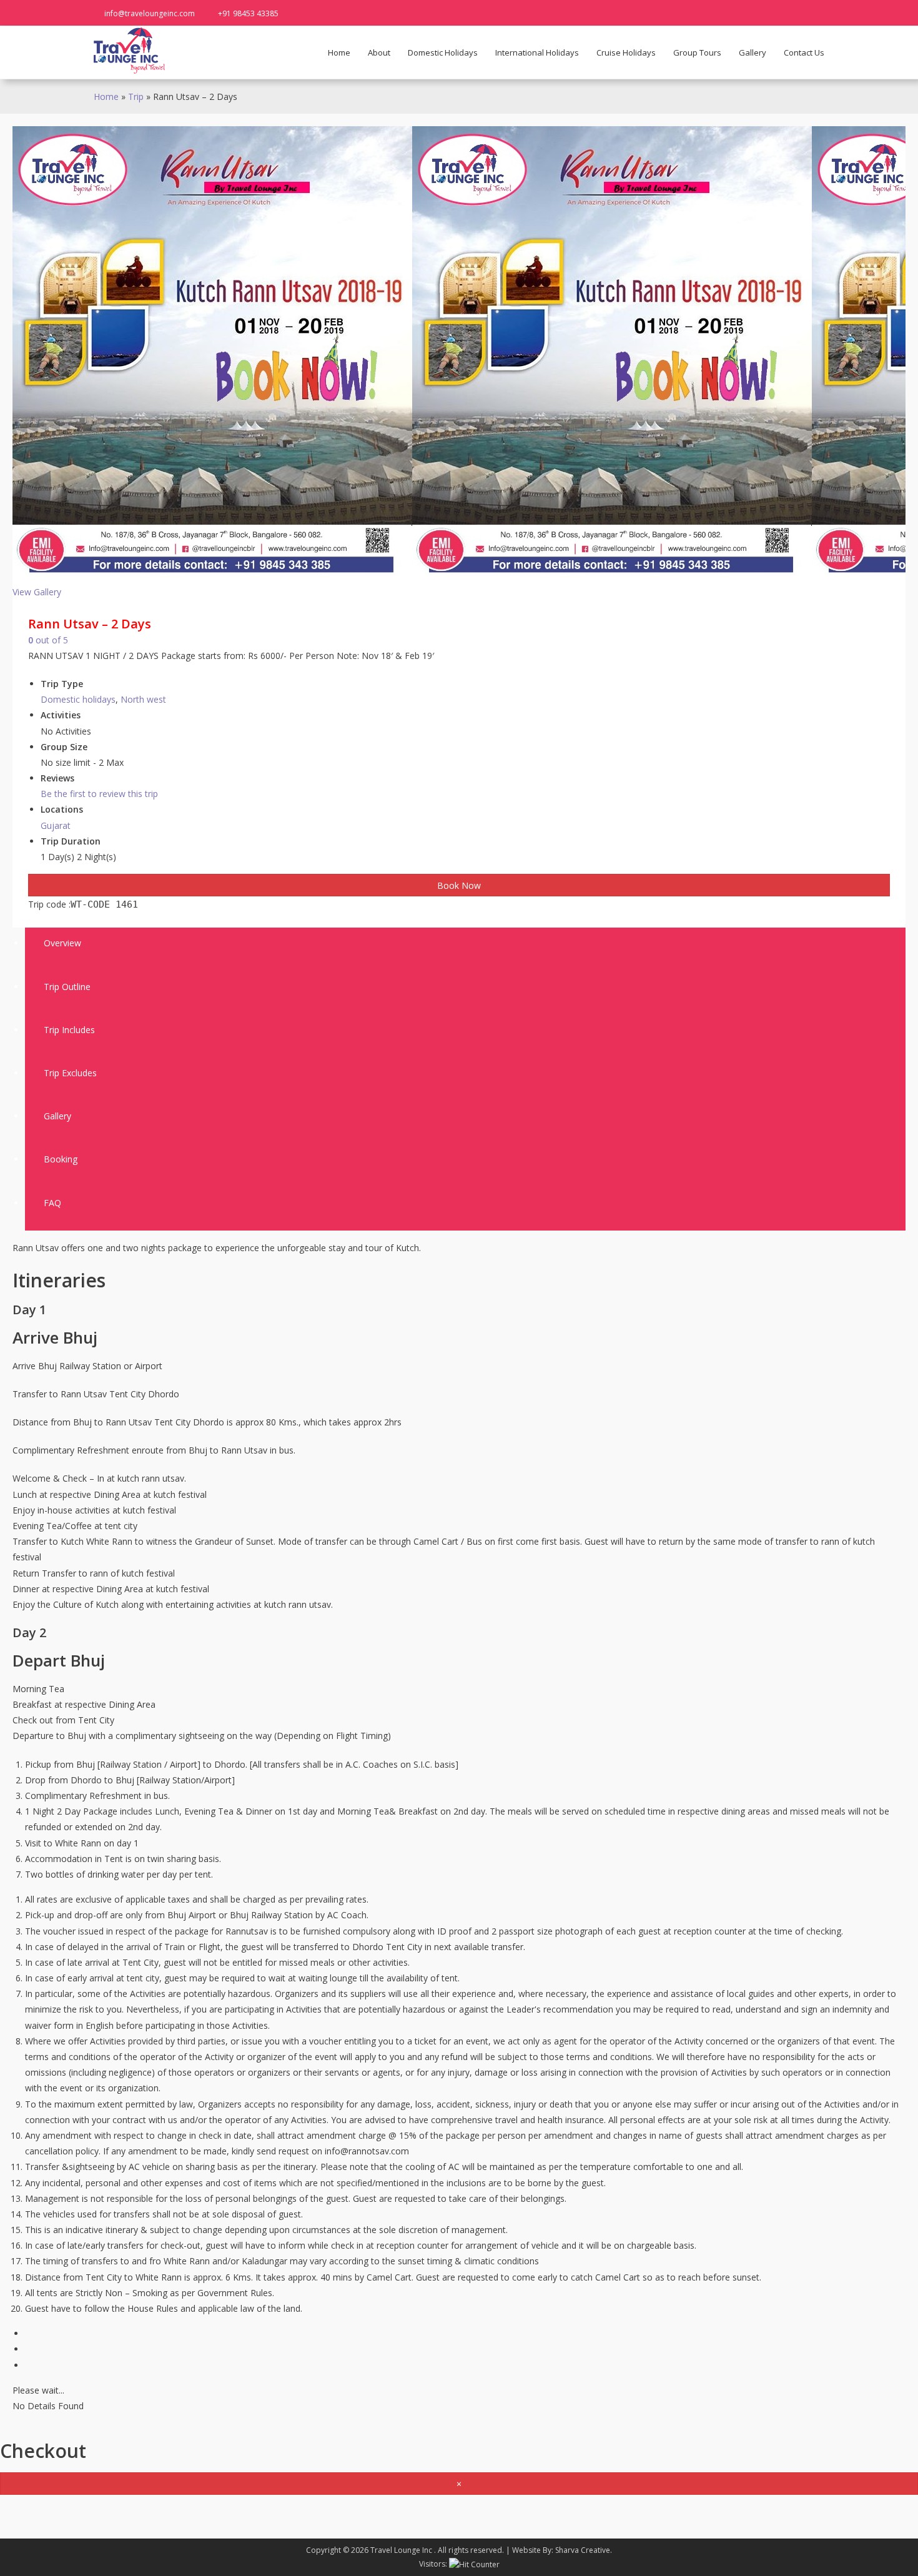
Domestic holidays (443, 52)
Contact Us (804, 52)
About (379, 52)
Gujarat (56, 825)
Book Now (459, 885)
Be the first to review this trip (99, 794)
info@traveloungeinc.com (150, 13)
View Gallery (37, 592)
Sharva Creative (583, 2550)
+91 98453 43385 (248, 13)
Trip (136, 97)
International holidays (537, 52)
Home (339, 52)
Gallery (753, 52)
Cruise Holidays (626, 52)
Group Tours (697, 52)
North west (143, 699)
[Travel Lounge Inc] (130, 50)
